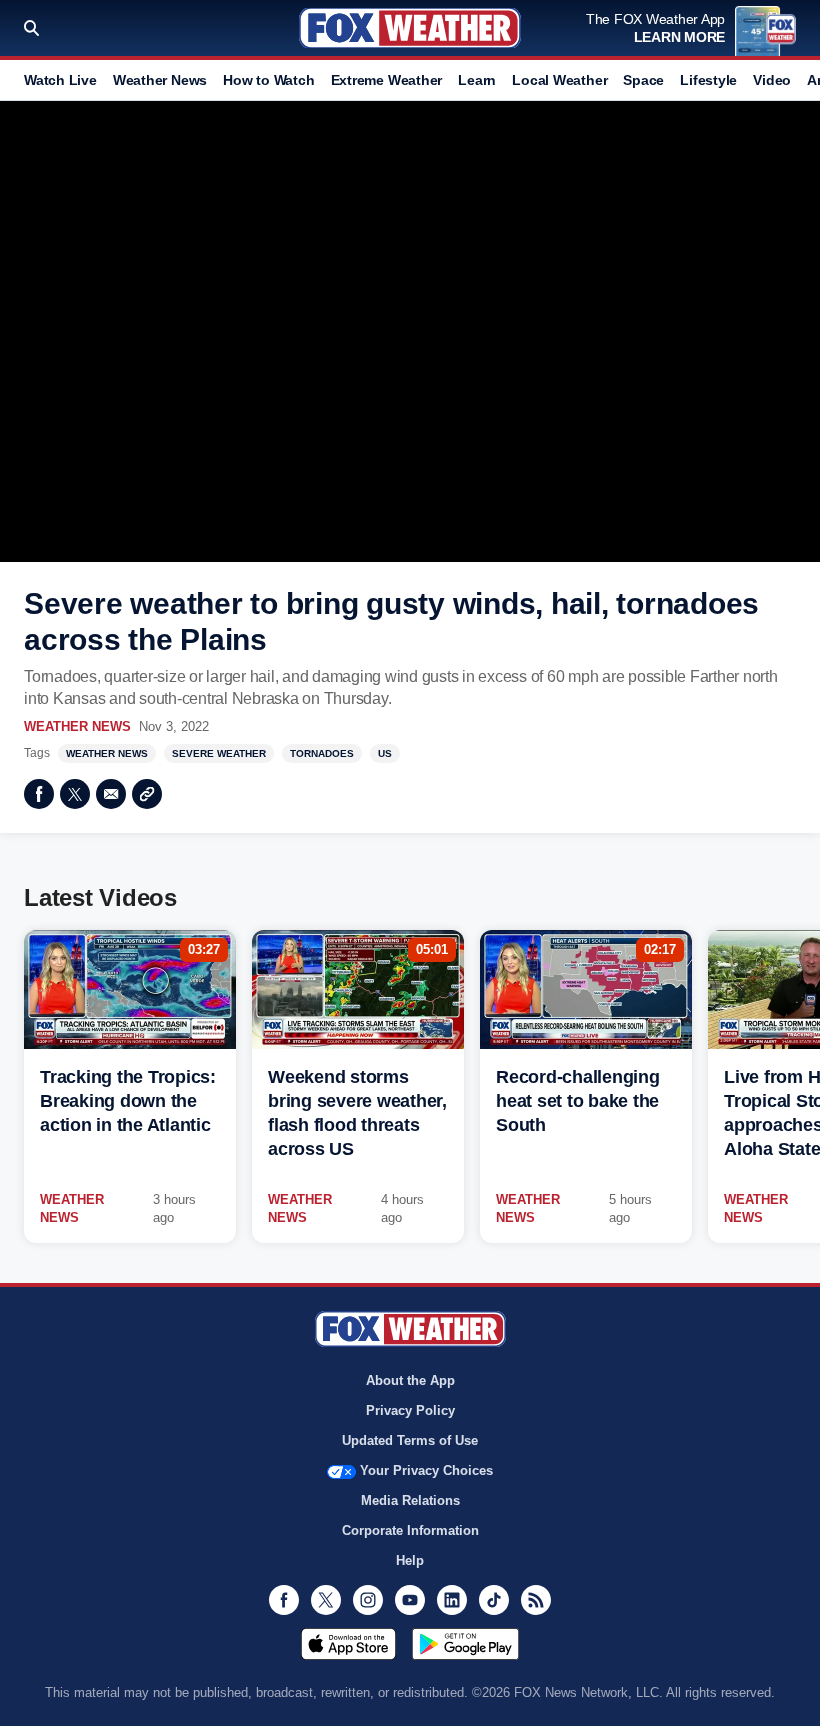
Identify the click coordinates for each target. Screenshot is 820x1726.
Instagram (368, 1600)
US (385, 753)
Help (410, 1560)
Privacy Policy (410, 1410)
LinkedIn (452, 1600)
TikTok (494, 1600)
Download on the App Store (348, 1644)
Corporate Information (410, 1530)
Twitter (75, 794)
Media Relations (410, 1500)
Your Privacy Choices (426, 1470)
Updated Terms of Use (410, 1440)
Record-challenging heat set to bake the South (578, 1101)
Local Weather (559, 80)
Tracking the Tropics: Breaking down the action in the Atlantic (128, 1101)
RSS (536, 1600)
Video (772, 80)
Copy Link (147, 794)
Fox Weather (410, 28)
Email (111, 794)
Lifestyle (708, 80)
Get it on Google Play (465, 1644)
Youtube (410, 1600)
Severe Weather (219, 753)
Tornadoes (322, 753)
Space (643, 80)
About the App (410, 1380)
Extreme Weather (387, 80)
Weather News (160, 80)
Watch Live (60, 80)
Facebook (39, 794)
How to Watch (268, 80)
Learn (477, 80)
